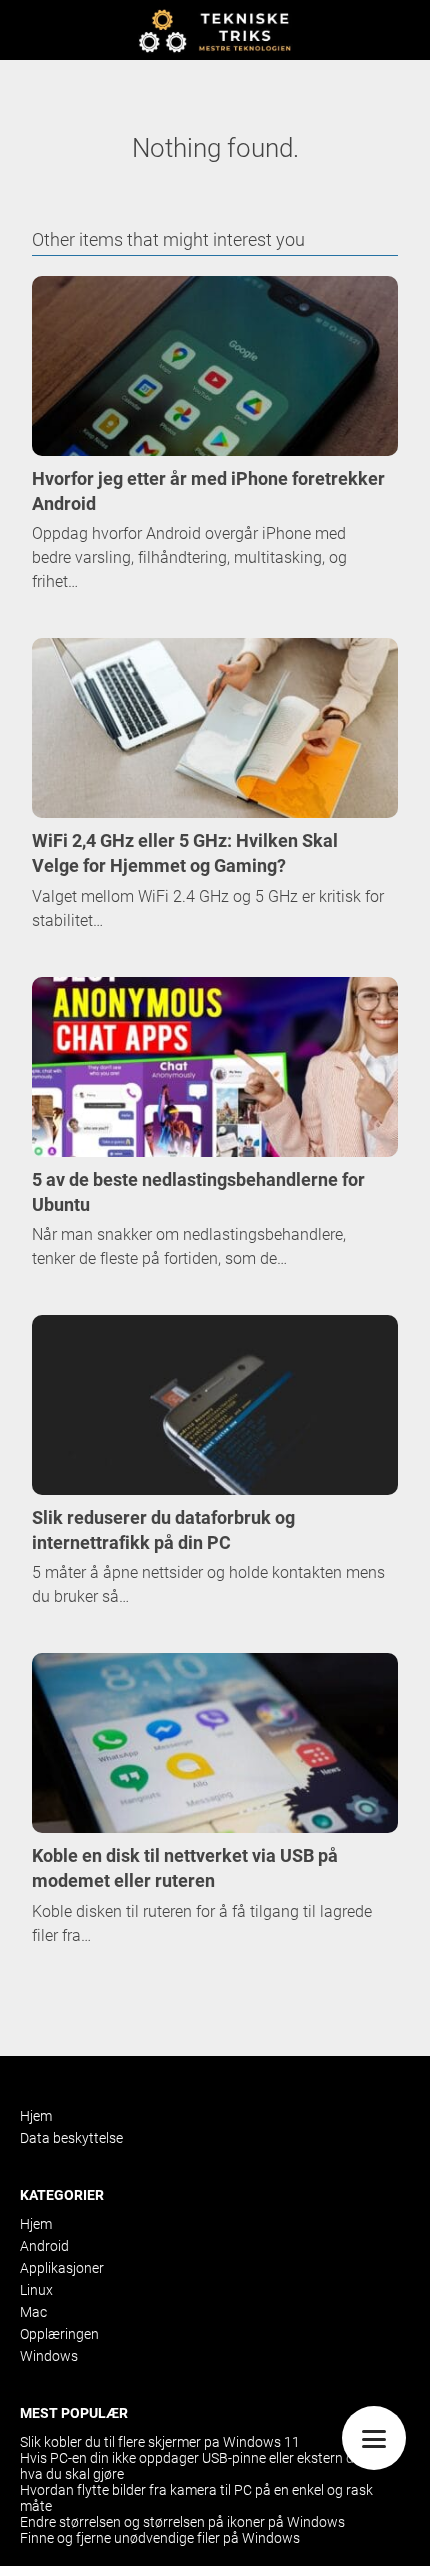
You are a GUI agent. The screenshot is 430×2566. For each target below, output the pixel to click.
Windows (49, 2356)
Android (44, 2246)
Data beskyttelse (71, 2138)
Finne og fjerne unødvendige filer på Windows (160, 2538)
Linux (36, 2290)
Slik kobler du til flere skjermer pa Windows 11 (160, 2442)
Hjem (36, 2116)
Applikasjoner (62, 2268)
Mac (33, 2312)
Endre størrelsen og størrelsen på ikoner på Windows (182, 2522)
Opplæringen (59, 2334)
